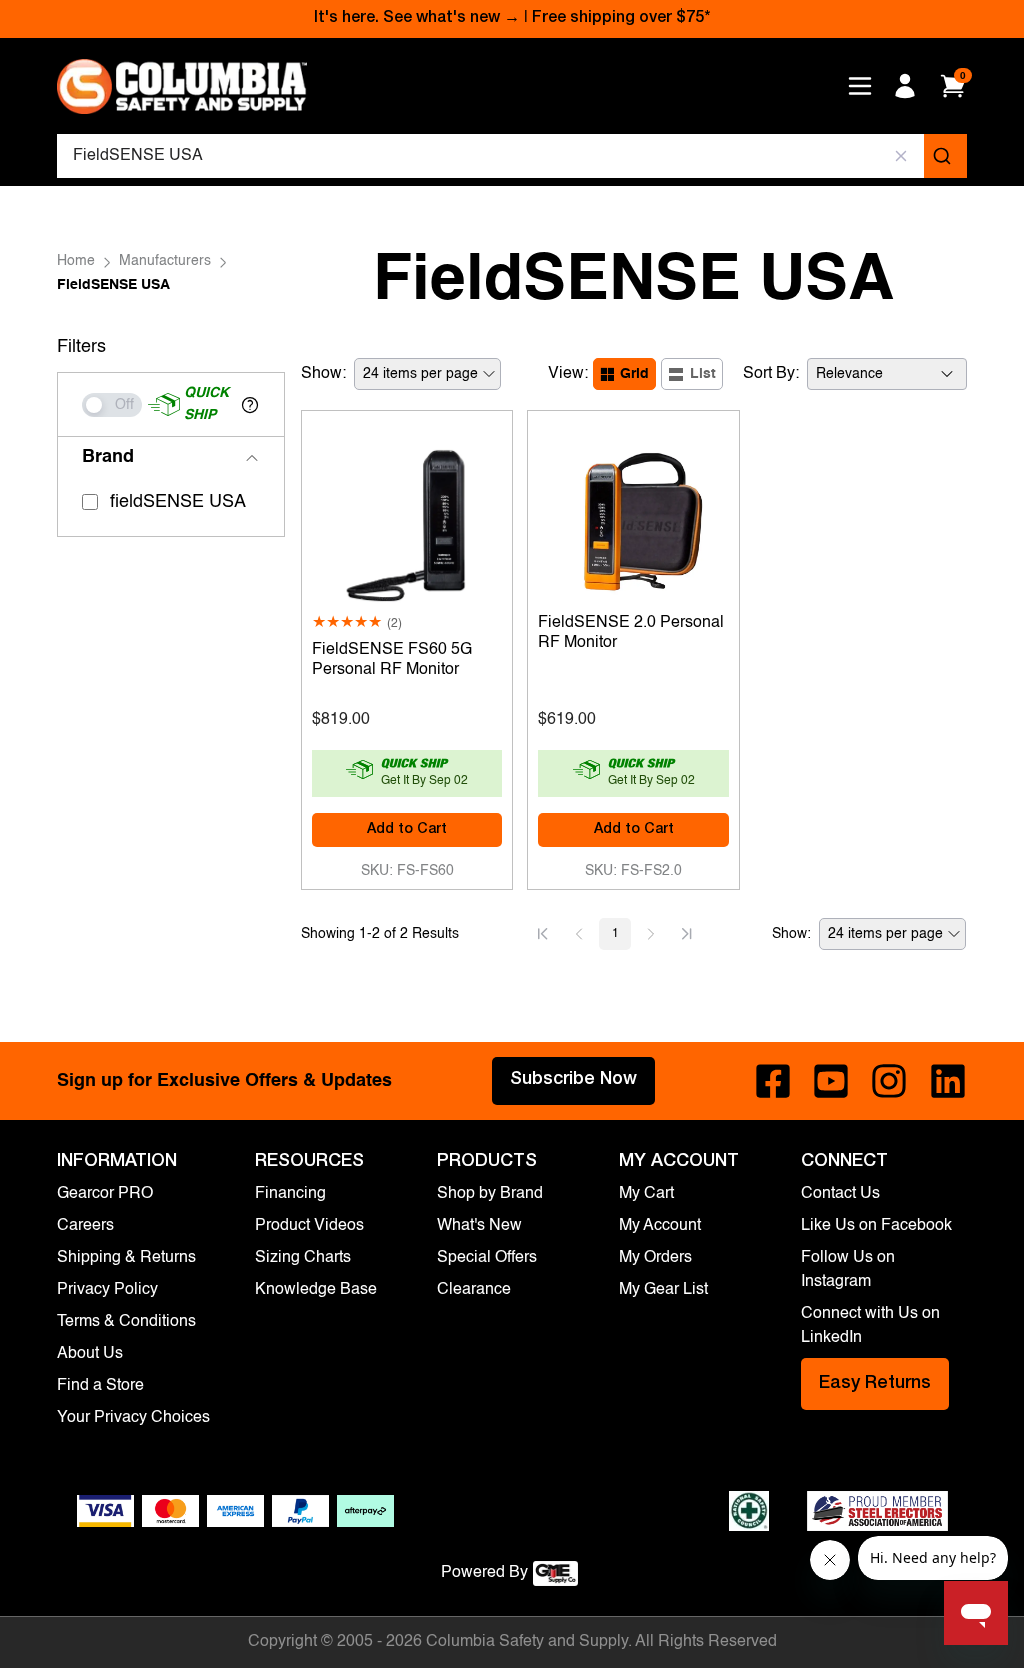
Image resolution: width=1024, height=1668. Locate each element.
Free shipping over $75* (621, 19)
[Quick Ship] (112, 405)
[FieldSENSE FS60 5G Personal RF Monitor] (407, 520)
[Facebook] (773, 1081)
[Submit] (945, 156)
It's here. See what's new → (417, 19)
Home (76, 261)
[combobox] (511, 156)
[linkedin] (948, 1081)
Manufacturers (165, 261)
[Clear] (901, 156)
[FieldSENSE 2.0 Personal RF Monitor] (633, 520)
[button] (250, 405)
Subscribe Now (573, 1080)
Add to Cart (407, 830)
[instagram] (889, 1081)
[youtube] (831, 1081)
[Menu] (860, 86)
